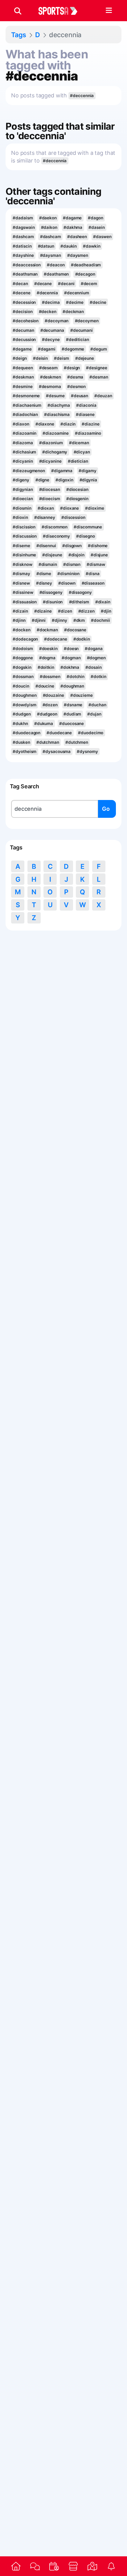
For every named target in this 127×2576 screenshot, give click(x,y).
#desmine (23, 386)
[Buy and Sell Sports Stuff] (73, 2566)
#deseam (48, 368)
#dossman (23, 676)
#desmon (76, 386)
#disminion (68, 574)
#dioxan (46, 508)
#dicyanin (23, 461)
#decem (89, 284)
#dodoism (23, 649)
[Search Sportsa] (18, 11)
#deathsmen (56, 274)
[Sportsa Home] (16, 2566)
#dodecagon (25, 639)
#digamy (87, 471)
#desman (99, 377)
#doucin (21, 686)
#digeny (21, 480)
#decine (98, 302)
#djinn (19, 620)
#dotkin (98, 676)
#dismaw (96, 564)
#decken (48, 312)
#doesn (71, 649)
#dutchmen (77, 742)
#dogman (71, 658)
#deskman (23, 377)
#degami (47, 349)
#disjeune (52, 555)
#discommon (55, 527)
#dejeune (85, 358)
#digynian (23, 489)
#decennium (77, 293)
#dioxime (94, 508)
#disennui (46, 546)
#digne (42, 480)
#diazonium (51, 443)
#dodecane (55, 639)
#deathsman (25, 274)
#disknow (22, 564)
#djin (106, 611)
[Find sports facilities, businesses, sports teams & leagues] (92, 2566)
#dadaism (23, 218)
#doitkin (46, 667)
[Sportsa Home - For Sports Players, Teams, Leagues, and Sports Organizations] (62, 11)
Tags (19, 35)
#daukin (69, 246)
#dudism (72, 714)
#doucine (45, 686)
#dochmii (100, 620)
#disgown (72, 546)
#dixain (103, 602)
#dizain (20, 611)
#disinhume (24, 555)
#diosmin (22, 508)
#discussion (25, 536)
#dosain (93, 667)
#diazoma (23, 443)
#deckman (73, 312)
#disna (92, 574)
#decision (23, 312)
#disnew (21, 583)
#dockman (47, 630)
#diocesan (50, 489)
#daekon (48, 218)
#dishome (98, 546)
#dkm (79, 620)
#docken (21, 630)
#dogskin (22, 667)
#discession (73, 517)
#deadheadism (86, 265)
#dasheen (77, 237)
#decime (75, 302)
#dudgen (22, 714)
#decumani (82, 330)
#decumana (52, 330)
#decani (66, 284)
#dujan (94, 714)
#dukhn (20, 723)
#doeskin (48, 649)
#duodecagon (27, 733)
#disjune (99, 555)
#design (72, 368)
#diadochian (25, 414)
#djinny (59, 620)
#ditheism (79, 602)
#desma (75, 377)
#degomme (73, 349)
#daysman (51, 255)
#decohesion (26, 321)
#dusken (21, 742)
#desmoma (50, 386)
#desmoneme (26, 396)
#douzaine (53, 695)
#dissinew (23, 592)
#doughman (72, 686)
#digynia (88, 480)
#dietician (78, 461)
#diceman (79, 443)
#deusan (80, 396)
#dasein (96, 227)
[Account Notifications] (111, 2566)
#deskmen (51, 377)
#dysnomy (87, 751)
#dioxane (70, 508)
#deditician (78, 339)
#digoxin (64, 480)
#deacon (56, 265)
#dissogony (80, 592)
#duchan (97, 705)
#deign (20, 358)
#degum (98, 349)
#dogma (47, 658)
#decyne (51, 339)
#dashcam (23, 237)
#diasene (85, 414)
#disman (72, 564)
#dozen (50, 705)
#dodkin (82, 639)
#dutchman (48, 742)
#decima (51, 302)
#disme (44, 574)
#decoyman (57, 321)
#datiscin (22, 246)
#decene (21, 293)
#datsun (46, 246)
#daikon (49, 227)
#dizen (65, 611)
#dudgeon (47, 714)
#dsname (73, 705)
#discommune (88, 527)
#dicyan (82, 452)
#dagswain (24, 227)
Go (106, 809)
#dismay (21, 574)
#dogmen (96, 658)
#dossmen (50, 676)
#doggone (23, 658)
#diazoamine (56, 433)
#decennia (47, 293)
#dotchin (76, 676)
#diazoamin (25, 433)
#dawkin (92, 246)
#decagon (85, 274)
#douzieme (82, 695)
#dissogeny (51, 592)
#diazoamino (88, 433)
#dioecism (50, 499)
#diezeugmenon (29, 471)
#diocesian (77, 489)
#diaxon (21, 424)
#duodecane (59, 733)
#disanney (45, 517)
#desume (55, 396)
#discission (24, 527)
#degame (22, 349)
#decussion (24, 339)
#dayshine (23, 255)
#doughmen (25, 695)
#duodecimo (91, 733)
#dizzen (86, 611)
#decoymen (87, 321)
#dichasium (24, 452)
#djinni (39, 620)
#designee (96, 368)
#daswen (102, 237)
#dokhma (70, 667)
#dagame (72, 218)
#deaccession (27, 265)
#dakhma (73, 227)
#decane (43, 284)
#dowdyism (24, 705)
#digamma (62, 471)
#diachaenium (27, 405)
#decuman (23, 330)
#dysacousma (57, 751)
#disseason (93, 583)
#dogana (94, 649)
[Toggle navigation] (109, 11)
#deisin (40, 358)
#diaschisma (57, 414)
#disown (67, 583)
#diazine (90, 424)
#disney (44, 583)
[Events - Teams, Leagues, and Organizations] (54, 2566)
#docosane (75, 630)
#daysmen (78, 255)
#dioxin (20, 517)
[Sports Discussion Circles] (35, 2566)
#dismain (48, 564)
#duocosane (72, 723)
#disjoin (76, 555)
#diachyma (59, 405)
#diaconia (86, 405)
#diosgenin (77, 499)
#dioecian (23, 499)
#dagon (95, 218)
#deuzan (103, 396)
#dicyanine (50, 461)
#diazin (68, 424)
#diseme (21, 546)
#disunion (53, 602)
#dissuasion (25, 602)
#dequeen (23, 368)
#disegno (85, 536)
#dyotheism (25, 751)
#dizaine (43, 611)
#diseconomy (56, 536)
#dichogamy (55, 452)
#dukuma (44, 723)
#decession (24, 302)
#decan (20, 284)
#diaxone (45, 424)
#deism (61, 358)
